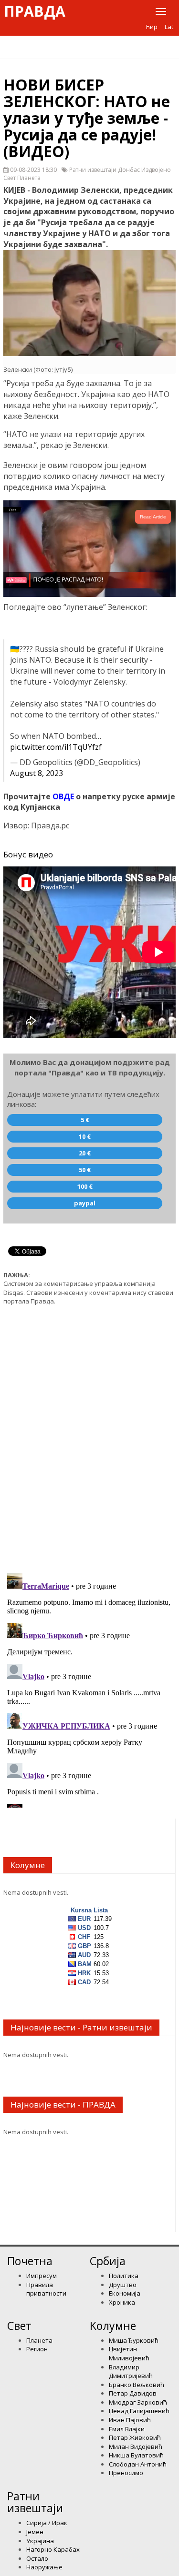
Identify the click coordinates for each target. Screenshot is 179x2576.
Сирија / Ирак (47, 2523)
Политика (124, 2276)
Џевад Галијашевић (139, 2411)
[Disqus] (89, 1434)
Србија (108, 2261)
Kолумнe (113, 2326)
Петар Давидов (133, 2393)
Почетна (30, 2261)
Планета (39, 2340)
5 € (85, 1120)
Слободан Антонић (138, 2464)
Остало (37, 2558)
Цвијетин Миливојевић (129, 2353)
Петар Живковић (135, 2437)
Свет (19, 2326)
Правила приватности (46, 2289)
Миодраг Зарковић (138, 2402)
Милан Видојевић (136, 2447)
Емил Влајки (127, 2429)
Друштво (123, 2285)
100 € (85, 1186)
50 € (85, 1170)
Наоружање (44, 2567)
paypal (85, 1203)
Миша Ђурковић (134, 2340)
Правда (35, 11)
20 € (85, 1153)
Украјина (40, 2541)
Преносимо (126, 2473)
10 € (85, 1136)
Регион (37, 2349)
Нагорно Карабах (53, 2549)
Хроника (122, 2302)
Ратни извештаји (35, 2502)
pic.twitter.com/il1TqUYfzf (56, 747)
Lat (169, 27)
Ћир (152, 27)
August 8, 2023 (37, 773)
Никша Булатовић (136, 2455)
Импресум (42, 2276)
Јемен (35, 2532)
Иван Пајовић (130, 2420)
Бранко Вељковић (137, 2385)
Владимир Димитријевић (131, 2372)
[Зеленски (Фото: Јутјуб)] (89, 303)
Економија (125, 2293)
